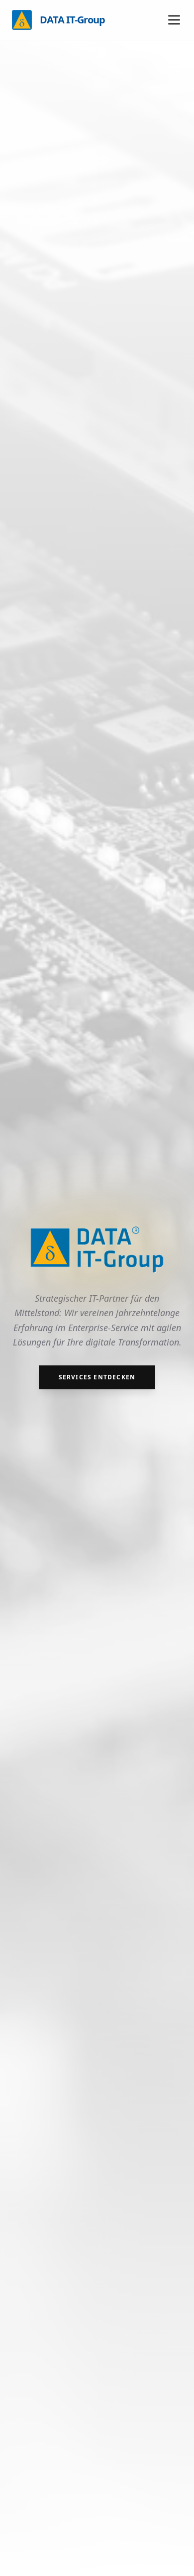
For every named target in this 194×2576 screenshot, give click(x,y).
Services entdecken (97, 1377)
